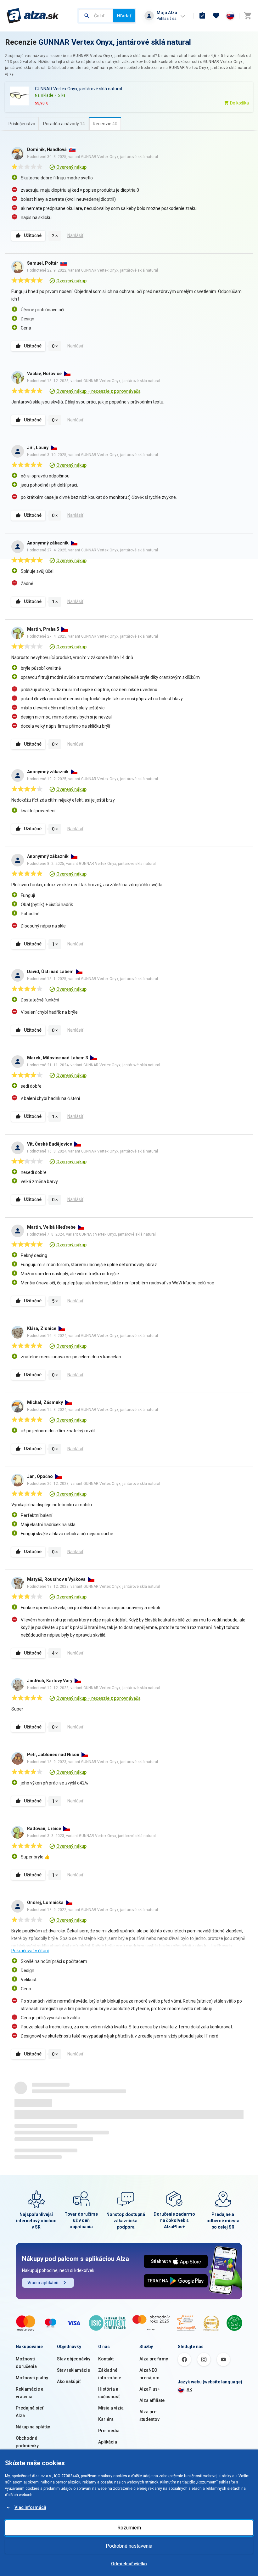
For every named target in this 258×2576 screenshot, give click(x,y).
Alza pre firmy (154, 2359)
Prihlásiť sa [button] (167, 18)
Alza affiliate (152, 2400)
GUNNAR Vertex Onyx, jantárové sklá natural (115, 42)
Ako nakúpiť (69, 2382)
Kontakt (106, 2359)
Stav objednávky (74, 2359)
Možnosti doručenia (26, 2363)
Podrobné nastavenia (129, 2546)
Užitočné (33, 235)
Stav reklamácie (73, 2370)
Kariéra (106, 2419)
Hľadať (124, 16)
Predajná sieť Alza (30, 2412)
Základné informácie (110, 2374)
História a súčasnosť (109, 2393)
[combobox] (96, 16)
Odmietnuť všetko (129, 2564)
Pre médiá (109, 2431)
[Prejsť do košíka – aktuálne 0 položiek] (248, 16)
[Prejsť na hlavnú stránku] (33, 16)
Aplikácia (108, 2442)
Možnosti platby (32, 2378)
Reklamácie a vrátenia (30, 2393)
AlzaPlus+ (150, 2389)
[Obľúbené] (216, 16)
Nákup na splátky (33, 2427)
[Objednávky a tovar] (202, 16)
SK (189, 2390)
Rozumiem (129, 2528)
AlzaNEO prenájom (149, 2374)
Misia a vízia (111, 2408)
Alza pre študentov (149, 2415)
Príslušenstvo (22, 124)
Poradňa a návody (64, 124)
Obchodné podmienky (27, 2442)
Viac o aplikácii (43, 2283)
